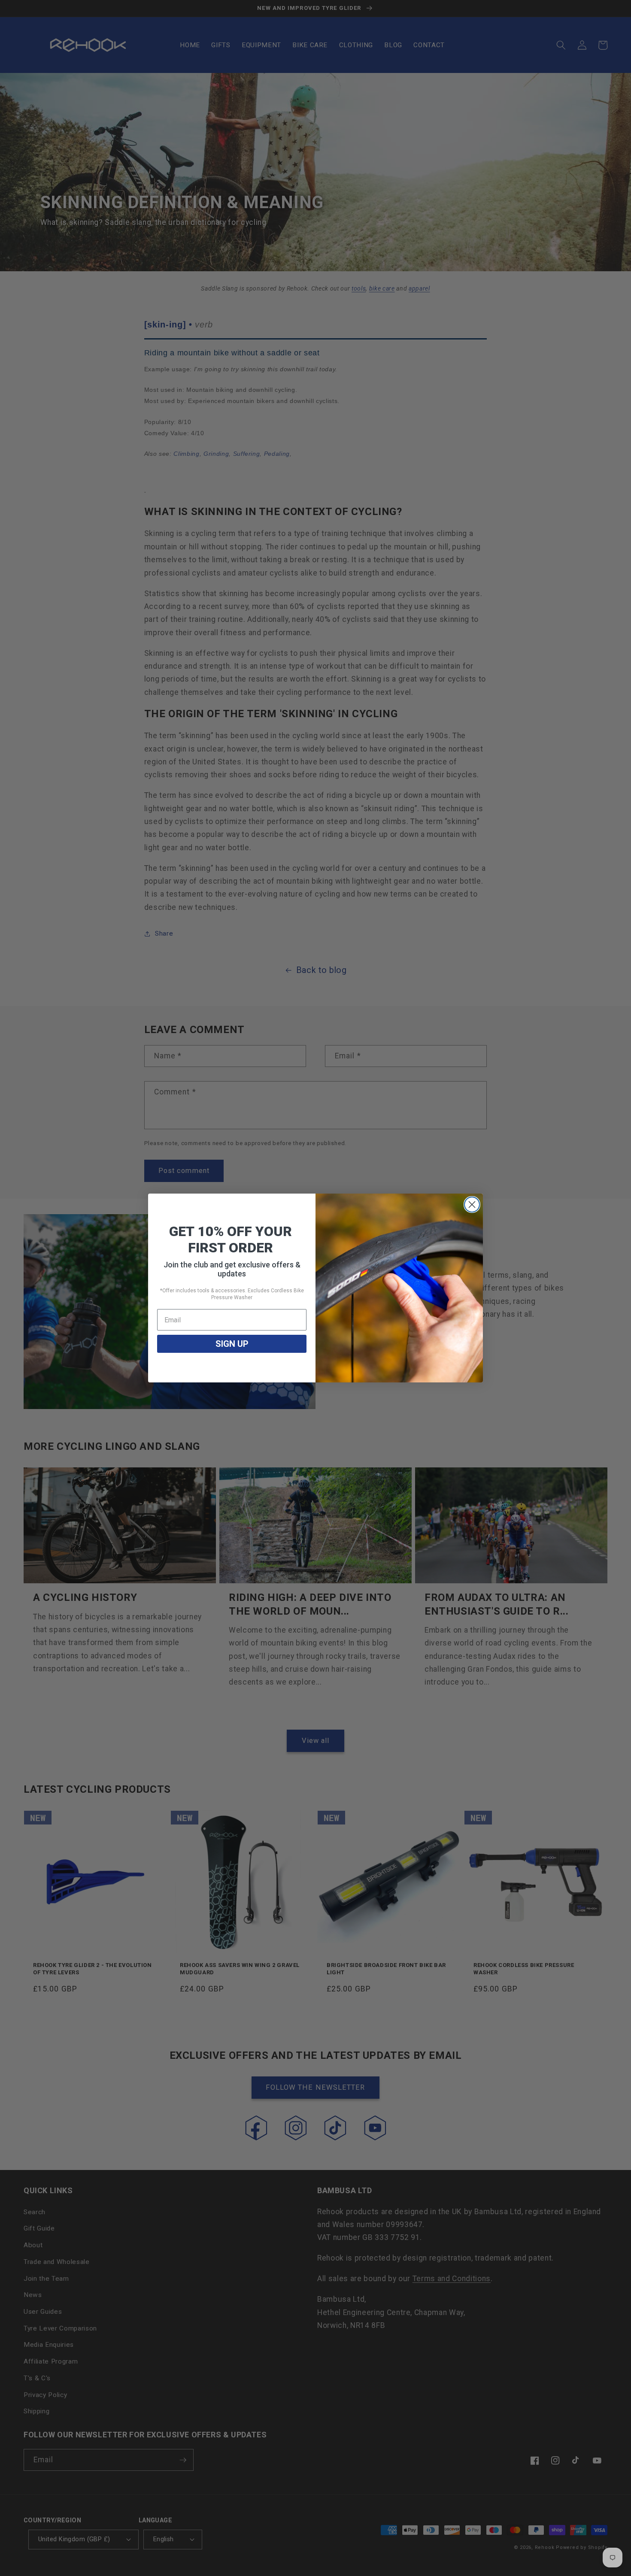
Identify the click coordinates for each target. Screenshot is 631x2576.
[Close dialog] (472, 1205)
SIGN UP (232, 1344)
